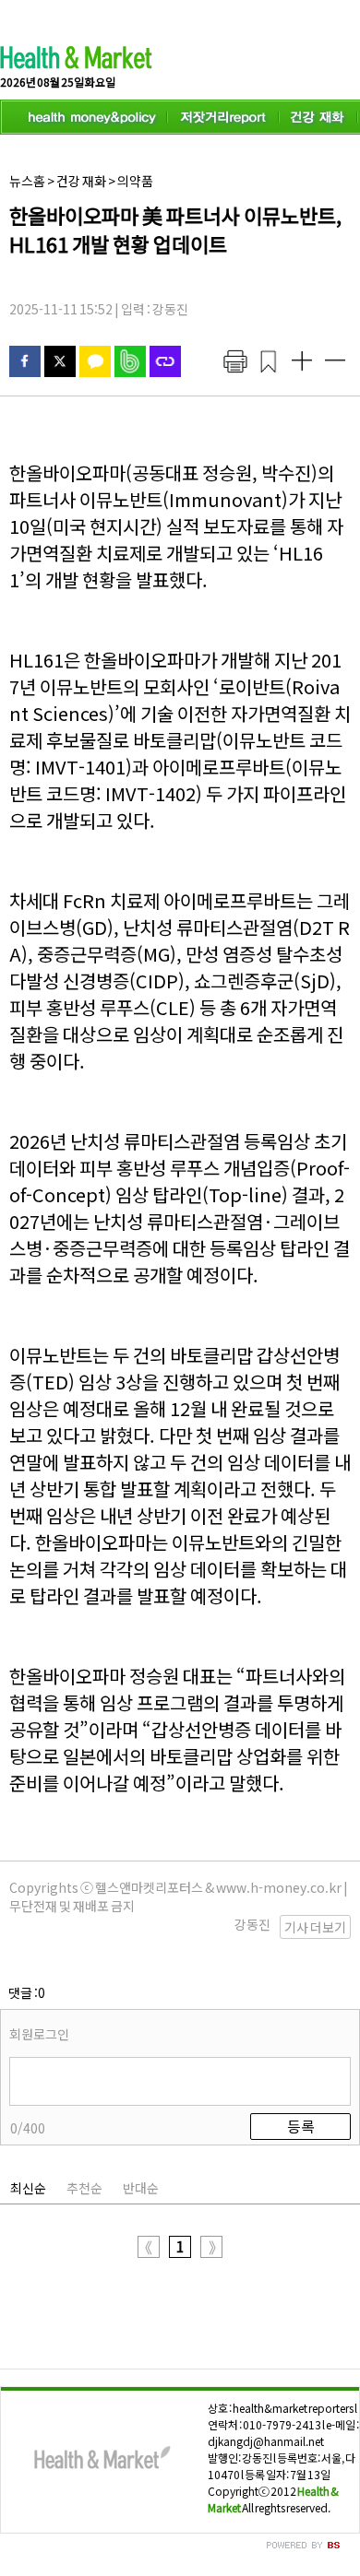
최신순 (28, 2188)
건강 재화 (81, 181)
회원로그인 (39, 2034)
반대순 (141, 2188)
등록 (301, 2126)
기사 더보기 (315, 1927)
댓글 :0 (27, 1992)
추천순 (84, 2188)
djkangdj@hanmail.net (266, 2441)
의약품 (135, 181)
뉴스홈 (27, 181)
